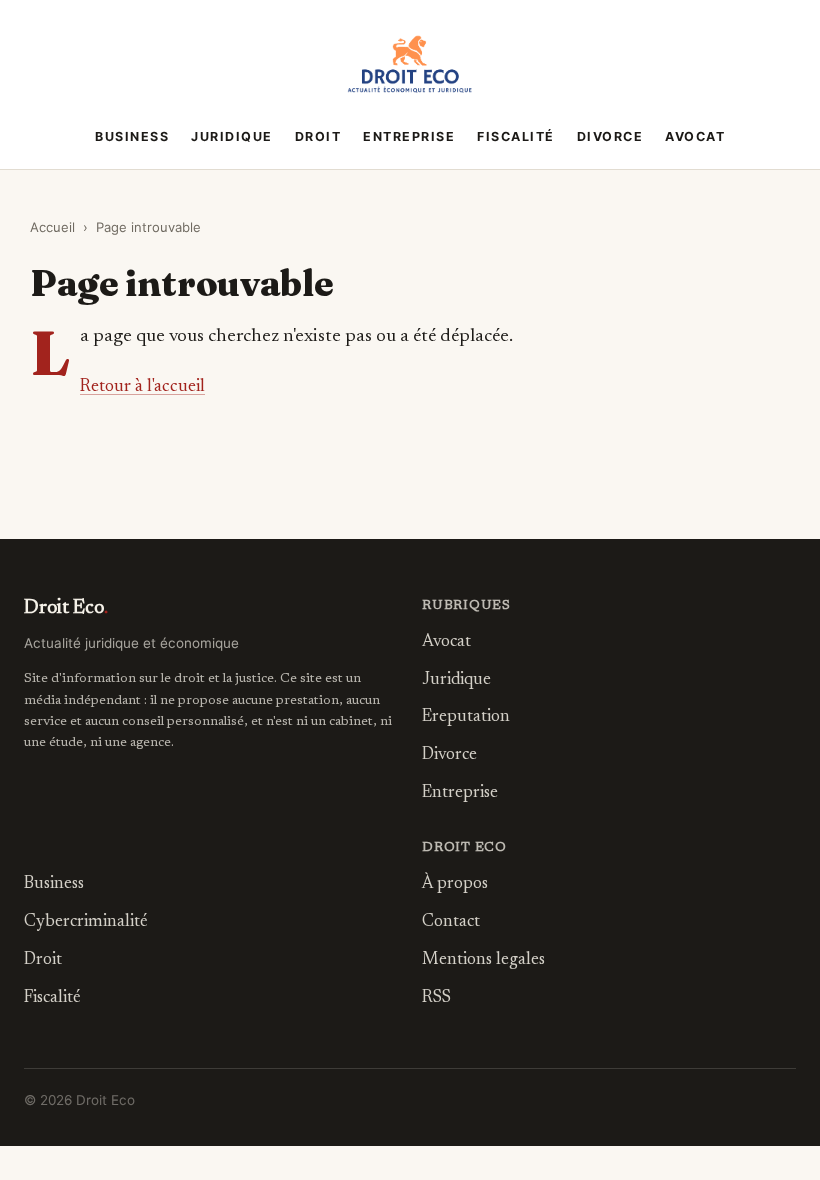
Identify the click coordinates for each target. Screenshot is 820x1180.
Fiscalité (516, 136)
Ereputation (466, 717)
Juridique (232, 136)
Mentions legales (483, 960)
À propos (455, 884)
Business (132, 136)
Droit (318, 136)
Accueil (52, 227)
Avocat (695, 136)
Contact (451, 922)
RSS (436, 998)
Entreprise (409, 136)
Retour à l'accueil (142, 387)
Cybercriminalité (86, 922)
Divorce (610, 136)
